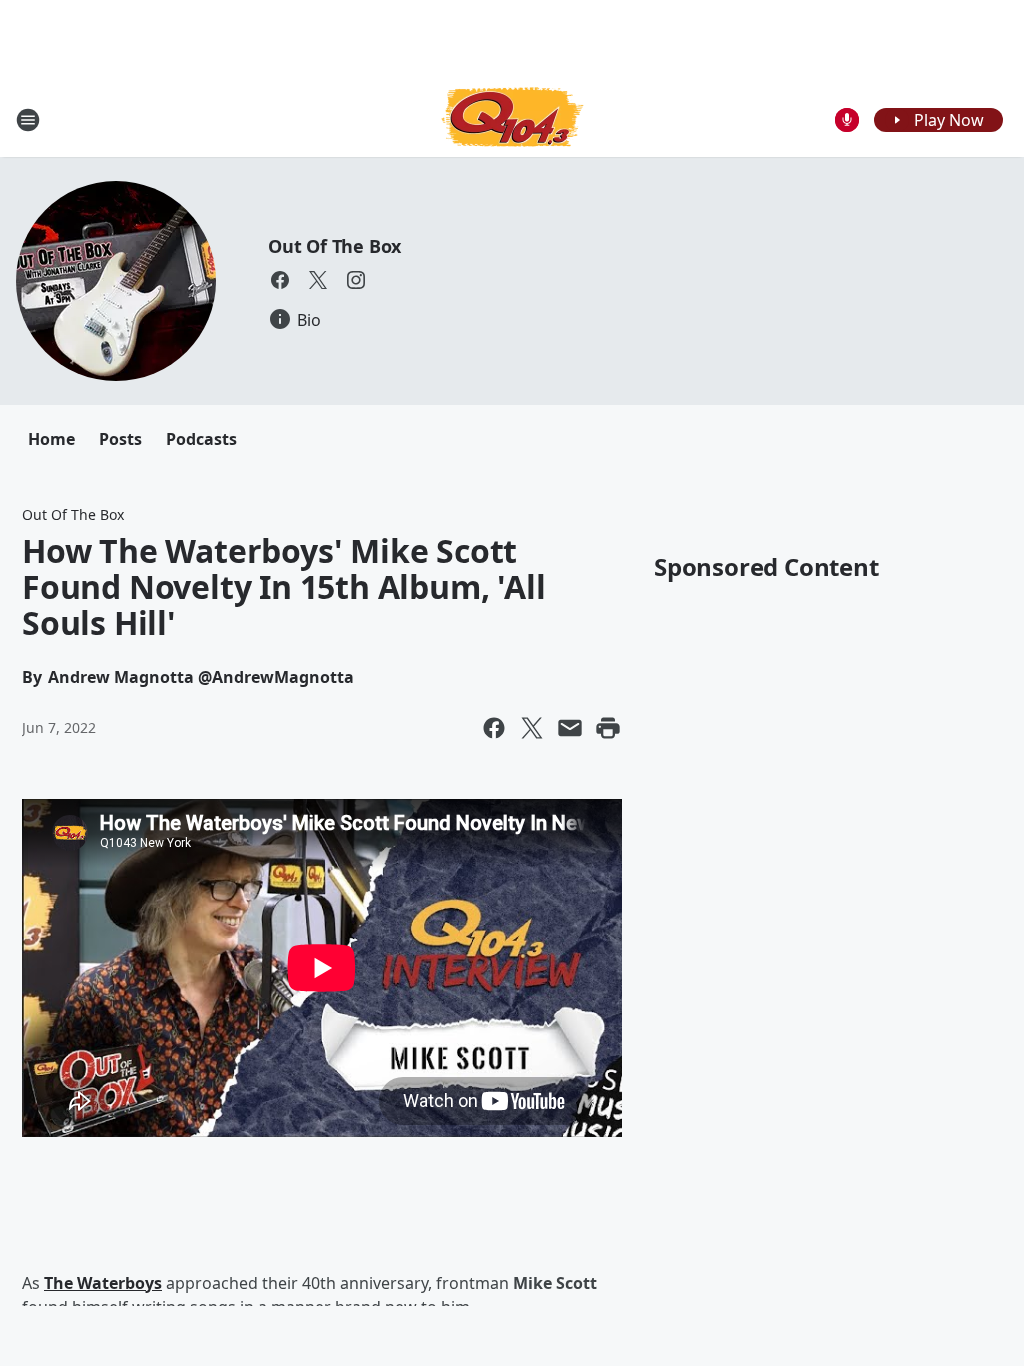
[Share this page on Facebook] (494, 728)
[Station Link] (512, 119)
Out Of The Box (334, 246)
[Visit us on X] (318, 280)
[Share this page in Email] (570, 728)
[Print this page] (608, 728)
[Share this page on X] (532, 728)
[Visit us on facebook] (280, 280)
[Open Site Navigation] (28, 120)
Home (51, 439)
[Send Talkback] (847, 120)
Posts (120, 439)
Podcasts (201, 439)
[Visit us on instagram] (356, 280)
